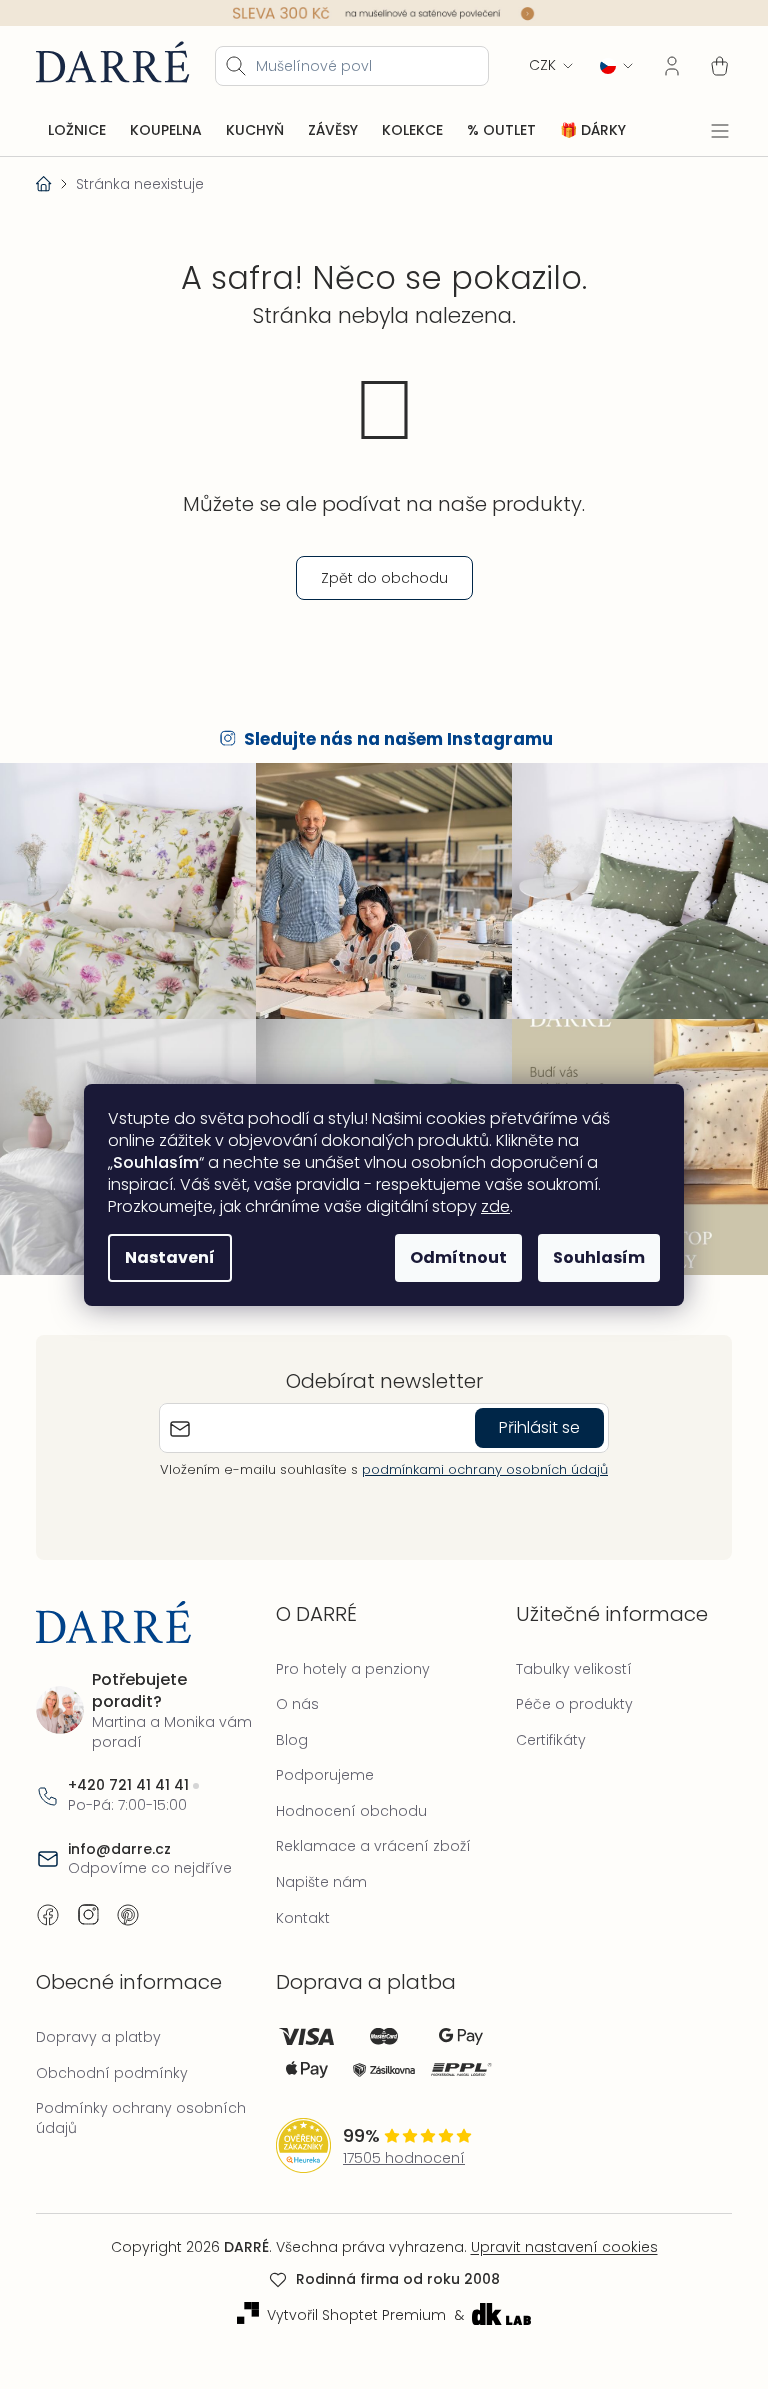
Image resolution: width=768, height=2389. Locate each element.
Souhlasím (592, 1257)
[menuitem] (77, 130)
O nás (292, 1694)
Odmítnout (451, 1257)
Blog (287, 1729)
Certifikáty (541, 1729)
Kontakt (298, 1907)
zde (488, 1206)
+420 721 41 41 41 (128, 1775)
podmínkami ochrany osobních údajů (478, 1459)
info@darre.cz (119, 1838)
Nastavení (163, 1257)
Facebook (48, 1904)
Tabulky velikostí (564, 1658)
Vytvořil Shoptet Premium (348, 2304)
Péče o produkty (564, 1694)
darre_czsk (88, 1904)
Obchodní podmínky (112, 2062)
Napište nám (316, 1872)
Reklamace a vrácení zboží (368, 1836)
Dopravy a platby (98, 2027)
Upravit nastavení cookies (556, 2237)
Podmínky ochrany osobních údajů (141, 2108)
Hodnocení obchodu (346, 1800)
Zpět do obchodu (376, 577)
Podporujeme (320, 1765)
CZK (527, 64)
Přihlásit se (532, 1417)
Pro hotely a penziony (348, 1658)
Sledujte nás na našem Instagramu (391, 739)
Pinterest (128, 1904)
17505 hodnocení (399, 2147)
